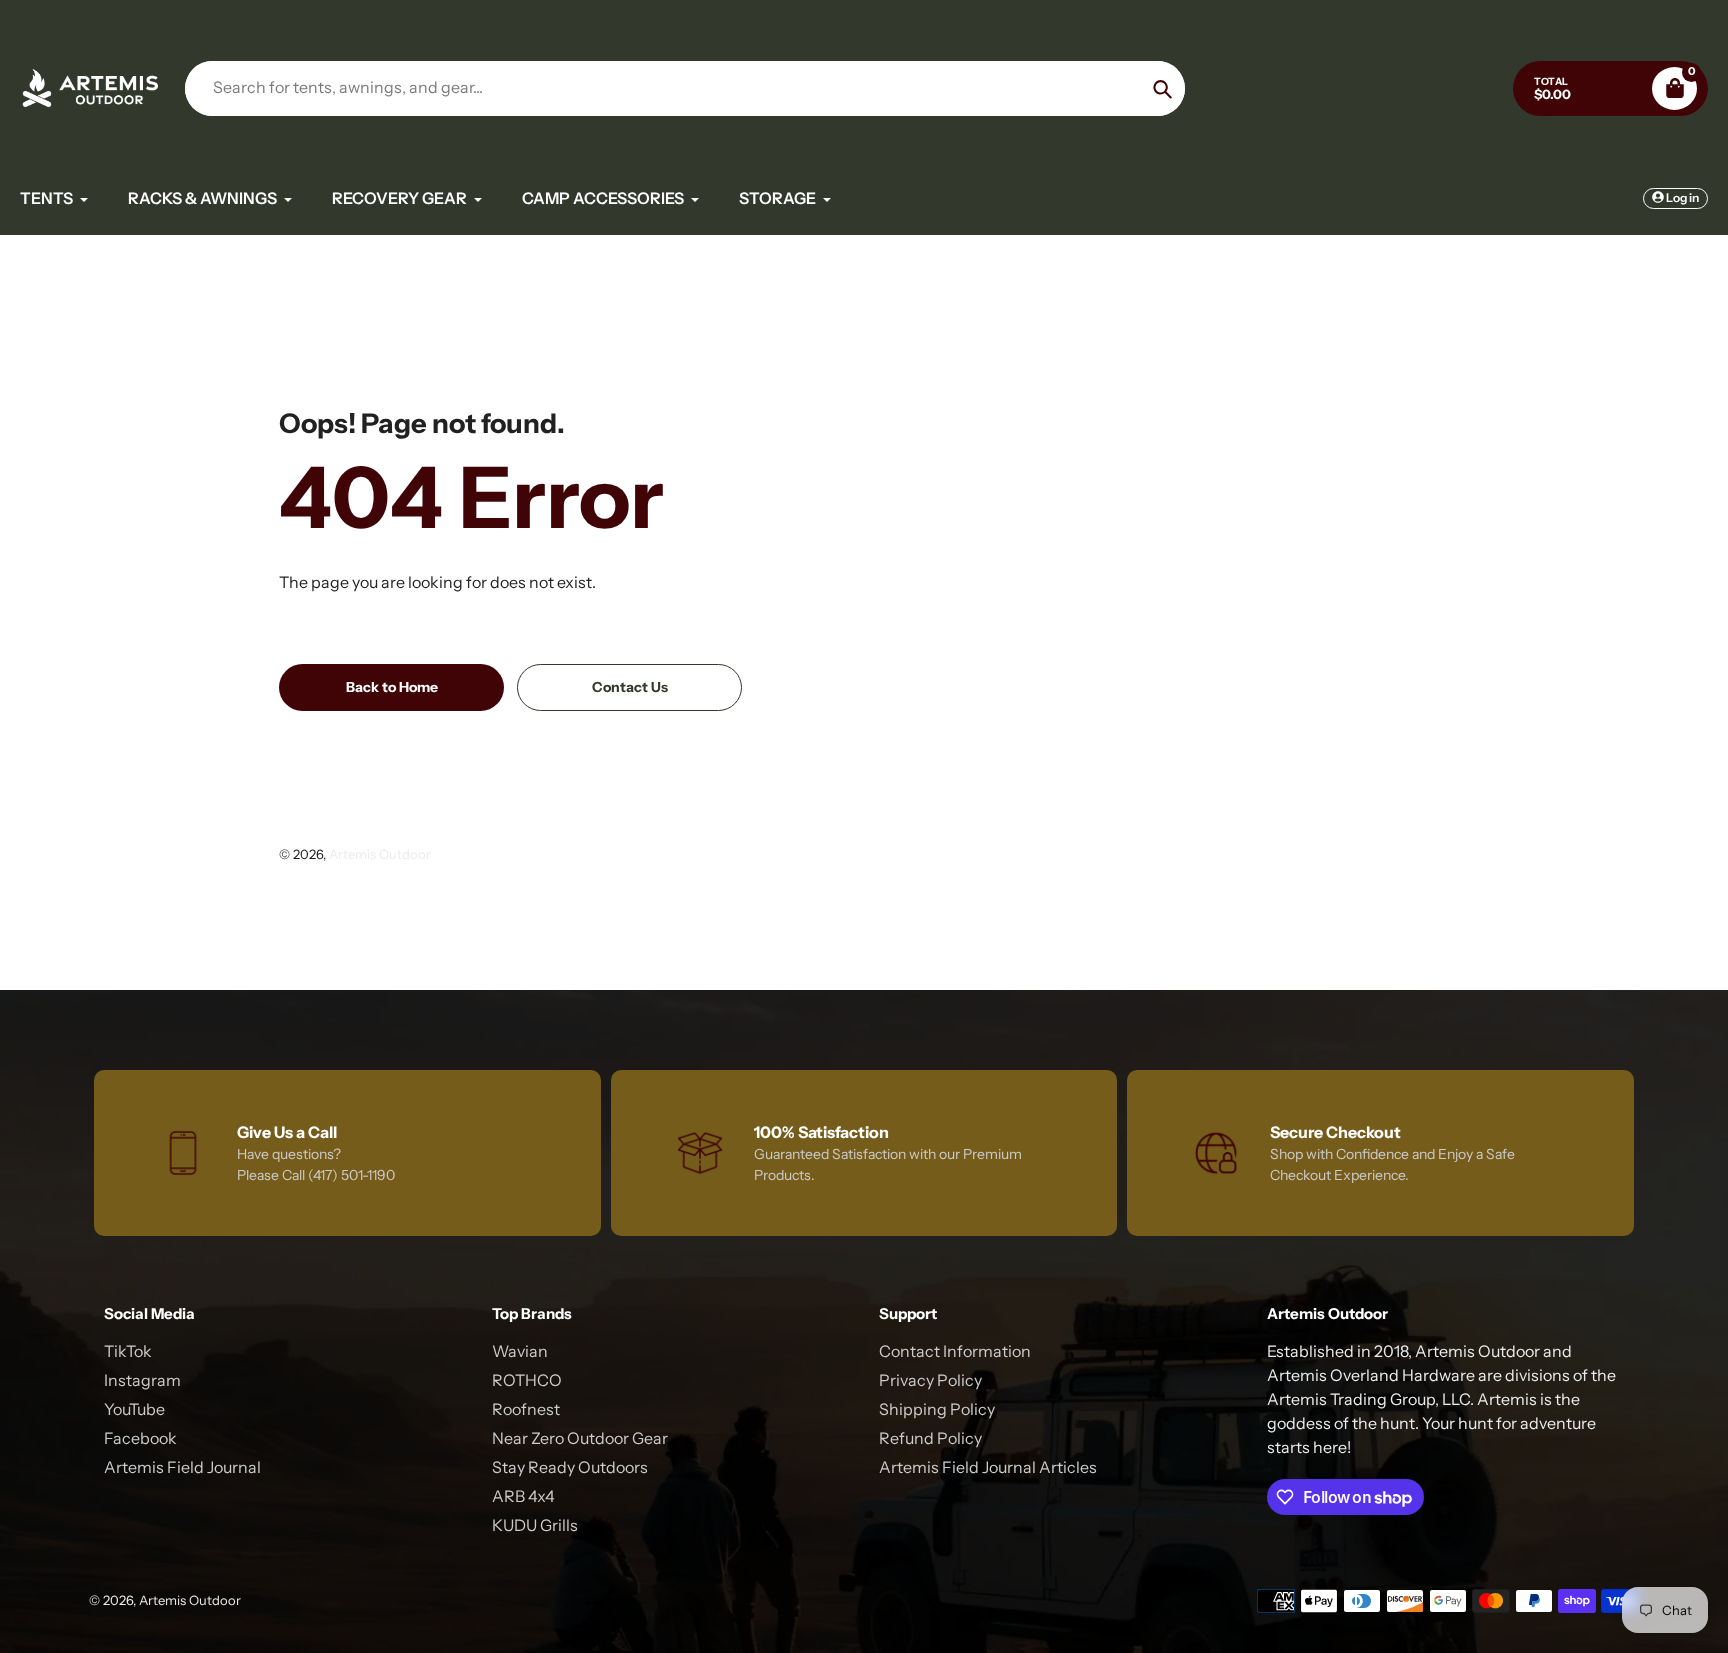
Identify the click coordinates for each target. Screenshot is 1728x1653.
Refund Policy (930, 1438)
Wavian (520, 1351)
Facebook (140, 1438)
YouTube (134, 1409)
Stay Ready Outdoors (570, 1467)
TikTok (128, 1351)
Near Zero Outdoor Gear (580, 1438)
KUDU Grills (535, 1525)
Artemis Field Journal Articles (988, 1467)
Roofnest (526, 1409)
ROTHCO (527, 1380)
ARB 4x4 (523, 1496)
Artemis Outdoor (380, 854)
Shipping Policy (937, 1409)
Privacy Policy (930, 1380)
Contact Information (955, 1351)
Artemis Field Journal (182, 1467)
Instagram (142, 1380)
